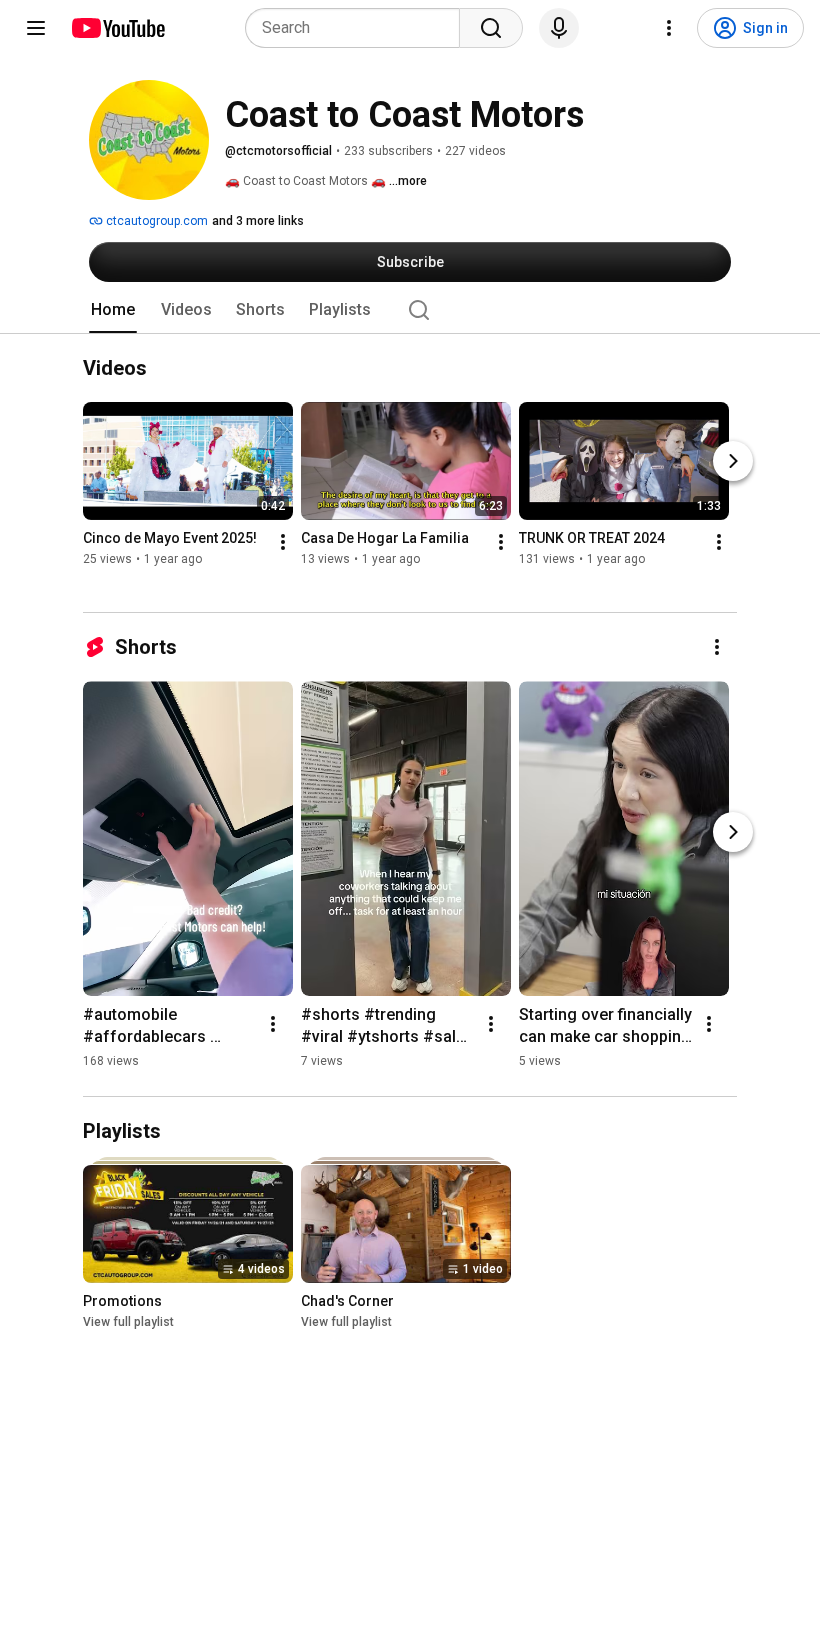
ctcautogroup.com (155, 221)
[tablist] (410, 310)
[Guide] (36, 28)
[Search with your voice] (559, 28)
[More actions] (283, 542)
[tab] (113, 310)
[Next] (733, 461)
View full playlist (128, 1322)
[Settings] (669, 28)
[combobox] (358, 28)
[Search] (491, 28)
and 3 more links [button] (258, 221)
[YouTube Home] (117, 28)
